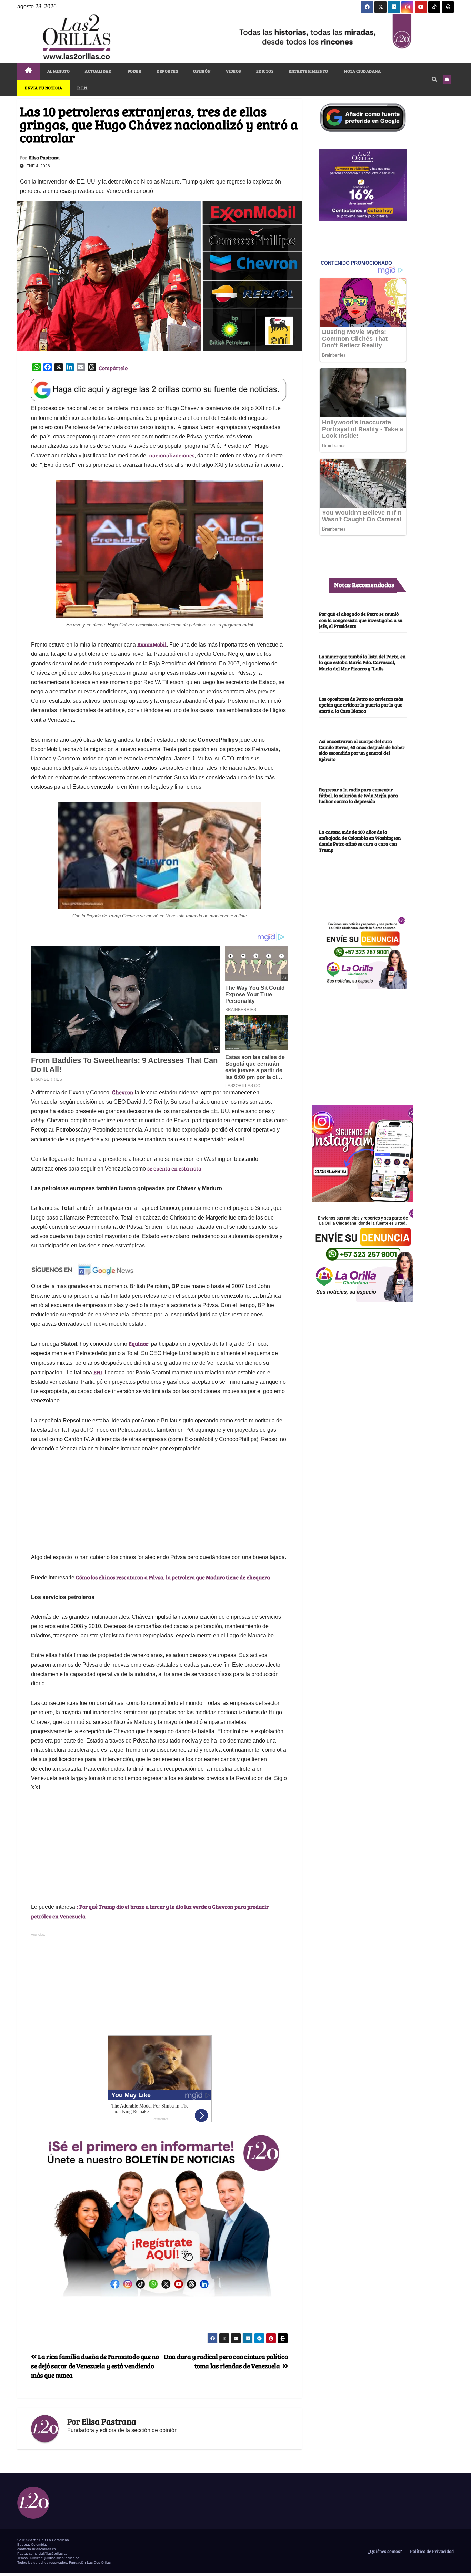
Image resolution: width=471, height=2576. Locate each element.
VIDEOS (233, 71)
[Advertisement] (363, 1043)
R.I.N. (83, 88)
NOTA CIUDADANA (362, 71)
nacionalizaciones (172, 455)
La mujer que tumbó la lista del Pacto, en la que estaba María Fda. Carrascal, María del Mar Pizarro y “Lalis (362, 662)
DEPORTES (167, 71)
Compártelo (113, 368)
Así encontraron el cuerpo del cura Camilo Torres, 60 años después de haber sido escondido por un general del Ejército (362, 750)
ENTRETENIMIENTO (308, 71)
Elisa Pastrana (44, 158)
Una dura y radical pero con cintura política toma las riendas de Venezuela (226, 2361)
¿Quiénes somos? (384, 2551)
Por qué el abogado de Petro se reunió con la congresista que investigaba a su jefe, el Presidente (361, 620)
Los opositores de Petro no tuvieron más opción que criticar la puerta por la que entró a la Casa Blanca (361, 705)
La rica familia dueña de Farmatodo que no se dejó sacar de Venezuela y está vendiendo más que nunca (95, 2366)
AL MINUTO (59, 71)
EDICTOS (265, 71)
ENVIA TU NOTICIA (43, 88)
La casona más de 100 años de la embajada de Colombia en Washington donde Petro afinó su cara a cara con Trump (360, 841)
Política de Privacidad (431, 2551)
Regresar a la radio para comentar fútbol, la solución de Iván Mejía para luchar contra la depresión (358, 795)
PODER (134, 71)
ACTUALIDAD (98, 71)
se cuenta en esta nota (174, 1168)
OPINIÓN (202, 71)
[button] (434, 79)
